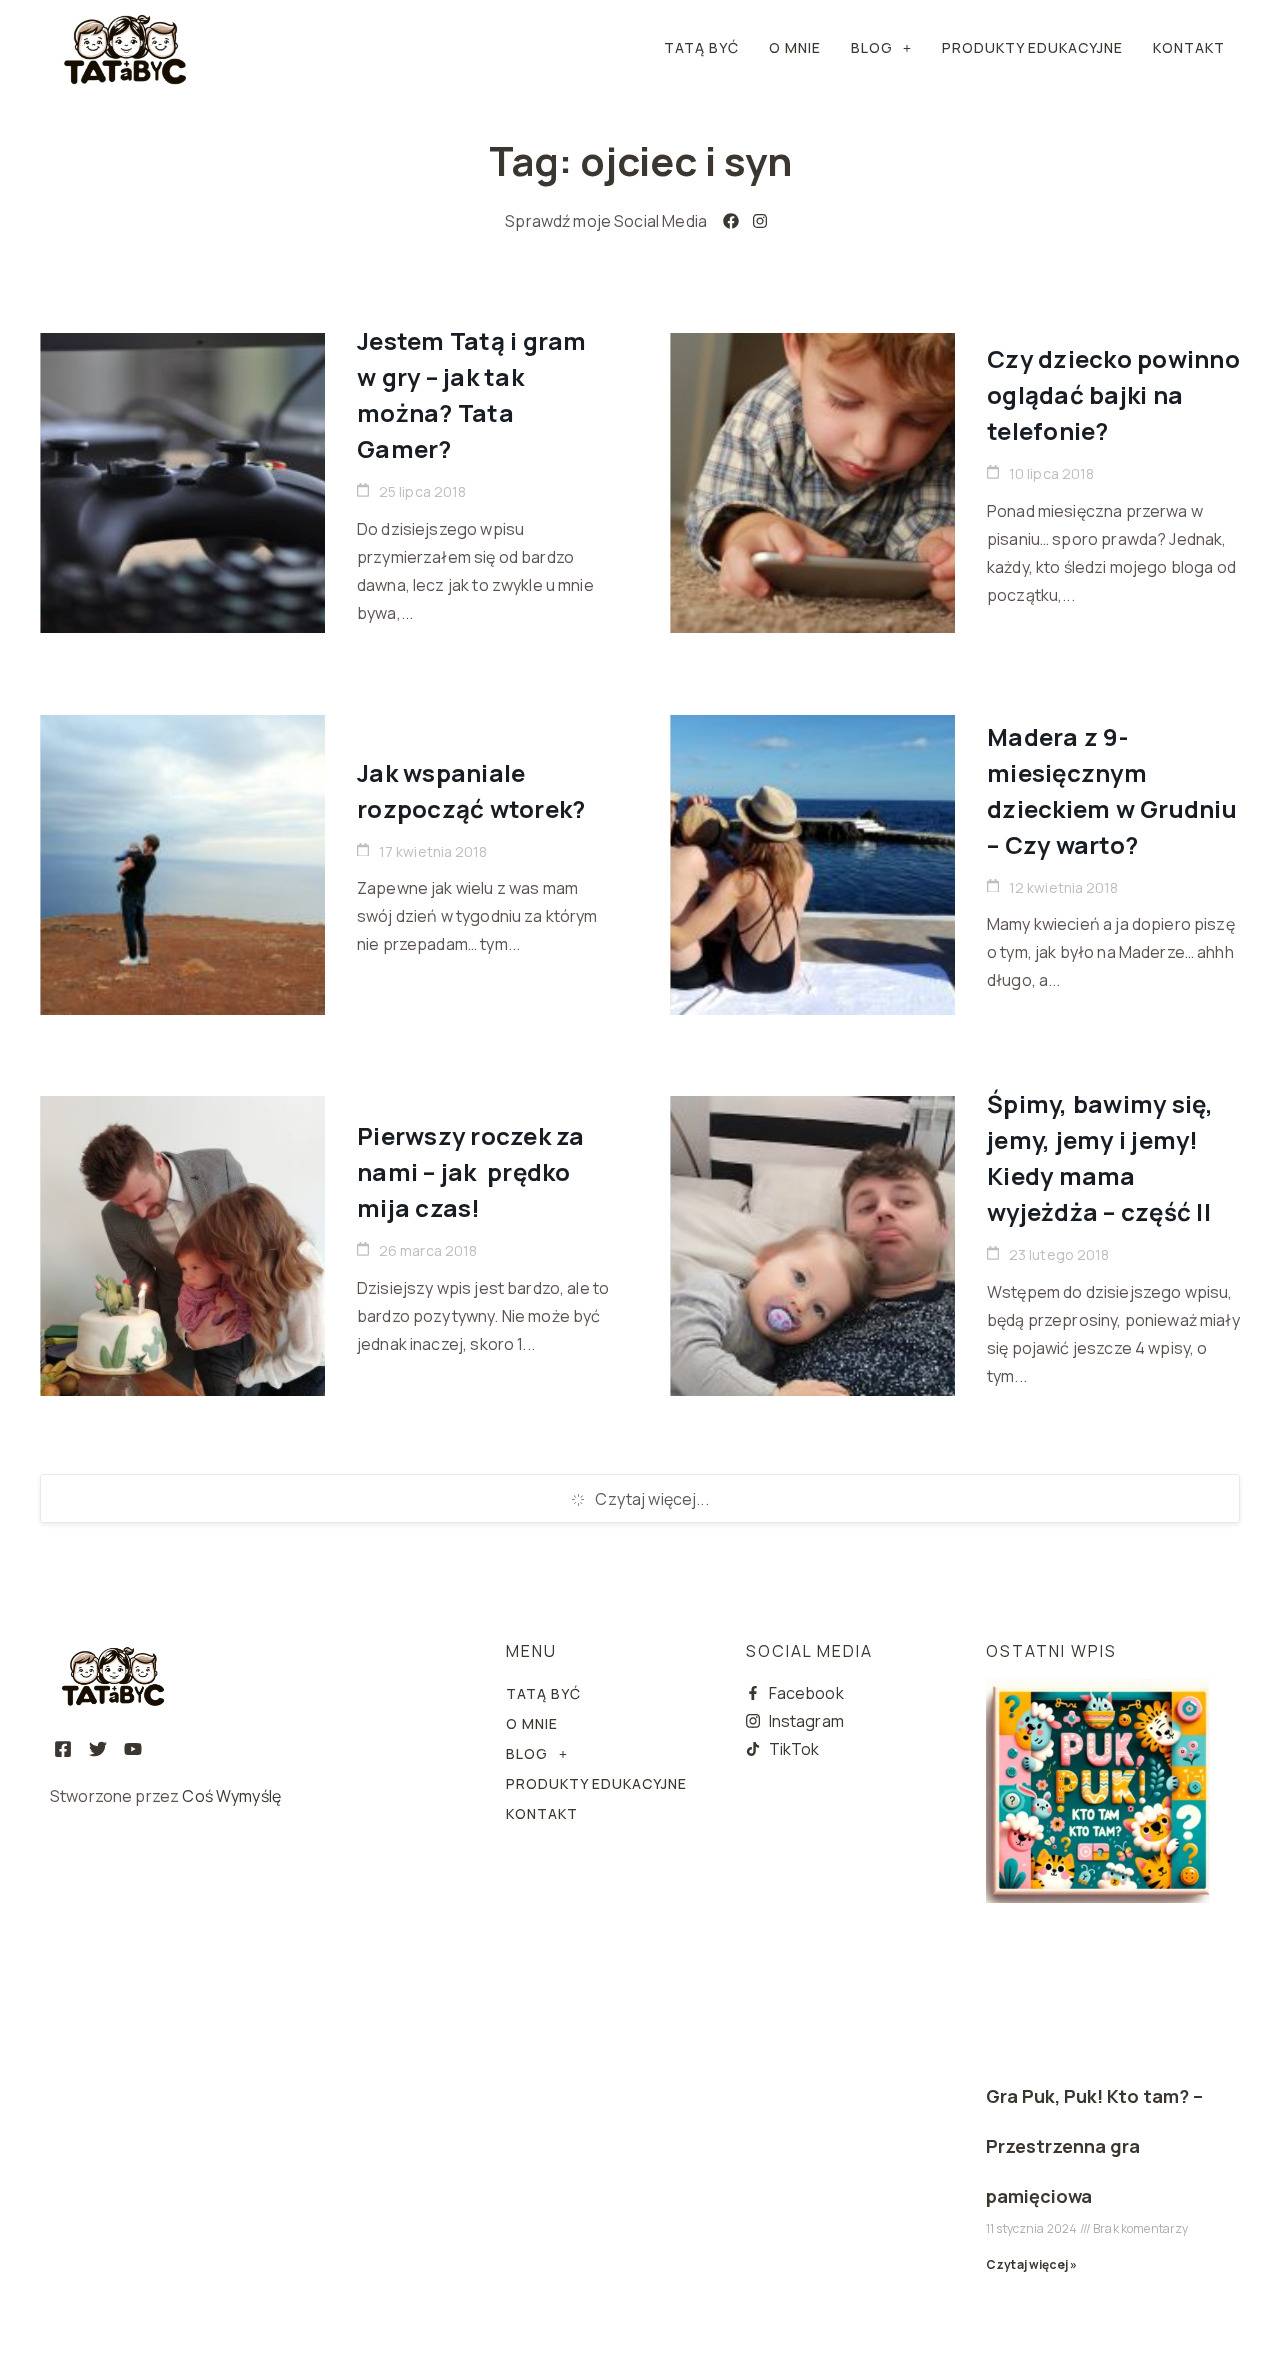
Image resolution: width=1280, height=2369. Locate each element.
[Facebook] (731, 220)
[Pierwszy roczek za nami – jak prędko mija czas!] (182, 1246)
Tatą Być (701, 47)
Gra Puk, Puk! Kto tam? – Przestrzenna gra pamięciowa (1094, 2146)
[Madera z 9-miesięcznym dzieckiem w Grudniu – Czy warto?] (812, 865)
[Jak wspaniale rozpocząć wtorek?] (182, 865)
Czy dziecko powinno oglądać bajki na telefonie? (1113, 394)
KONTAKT (1189, 47)
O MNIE (795, 47)
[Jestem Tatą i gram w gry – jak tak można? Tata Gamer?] (182, 483)
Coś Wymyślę (231, 1796)
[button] (881, 48)
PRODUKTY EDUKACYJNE (1032, 47)
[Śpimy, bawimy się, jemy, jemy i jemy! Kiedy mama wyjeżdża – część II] (812, 1246)
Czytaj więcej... (651, 1499)
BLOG (872, 47)
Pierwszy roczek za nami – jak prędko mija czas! (471, 1171)
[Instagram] (760, 220)
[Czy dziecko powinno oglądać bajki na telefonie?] (812, 483)
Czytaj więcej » (1031, 2264)
